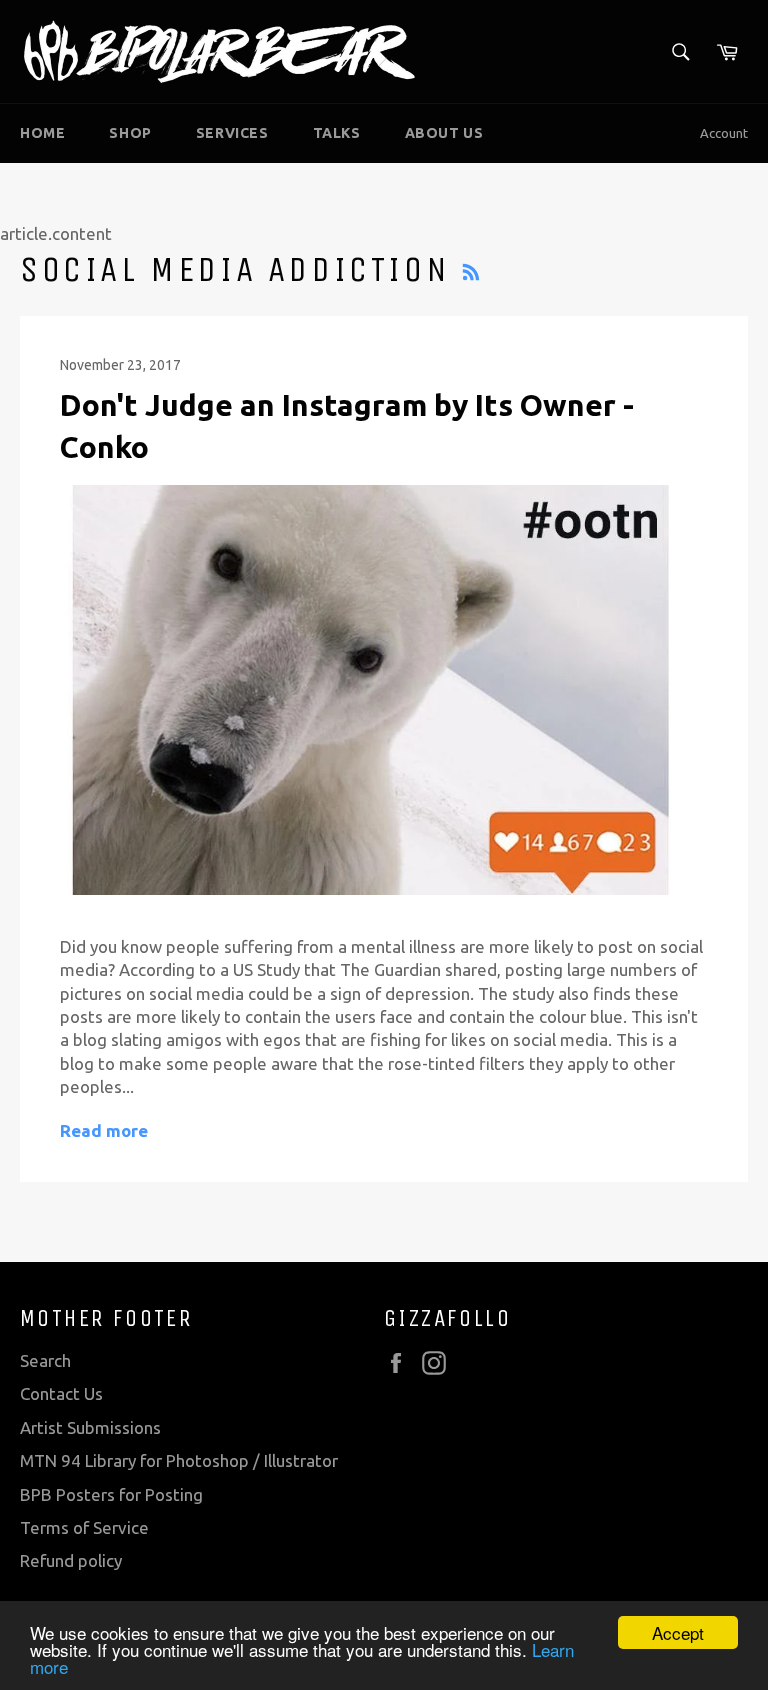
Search (45, 1360)
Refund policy (71, 1560)
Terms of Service (84, 1527)
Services (232, 133)
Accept (678, 1632)
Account (724, 133)
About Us (444, 133)
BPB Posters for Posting (111, 1494)
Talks (337, 133)
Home (42, 133)
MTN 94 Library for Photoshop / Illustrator (179, 1460)
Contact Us (61, 1393)
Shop (130, 133)
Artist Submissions (90, 1427)
